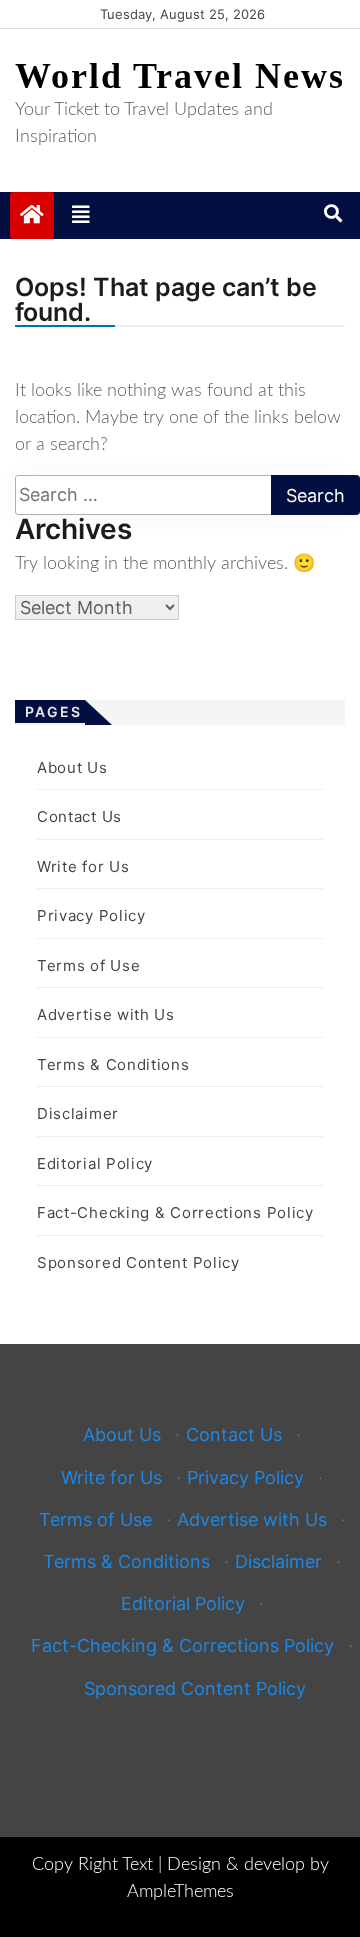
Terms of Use (88, 965)
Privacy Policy (91, 915)
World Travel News (180, 76)
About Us (72, 767)
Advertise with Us (106, 1014)
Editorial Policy (95, 1163)
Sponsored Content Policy (138, 1262)
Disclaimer (78, 1113)
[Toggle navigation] (81, 215)
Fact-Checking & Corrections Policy (175, 1212)
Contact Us (79, 816)
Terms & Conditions (113, 1064)
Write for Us (83, 866)
